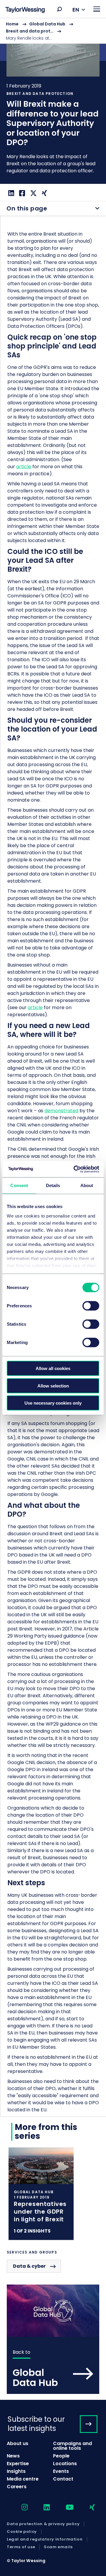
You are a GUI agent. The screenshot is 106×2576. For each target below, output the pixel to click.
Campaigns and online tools (72, 2446)
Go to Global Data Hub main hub (53, 2339)
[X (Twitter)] (33, 193)
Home (12, 24)
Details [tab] (53, 1185)
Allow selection (53, 1386)
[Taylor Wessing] (25, 10)
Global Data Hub (47, 24)
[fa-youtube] (64, 2508)
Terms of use (21, 2547)
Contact (63, 2479)
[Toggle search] (59, 9)
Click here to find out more (41, 2194)
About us (18, 2443)
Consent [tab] (19, 1185)
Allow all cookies (53, 1368)
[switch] (91, 1306)
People (61, 2456)
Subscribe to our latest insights (36, 2424)
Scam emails (58, 2547)
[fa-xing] (87, 2508)
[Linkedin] (10, 193)
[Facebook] (21, 193)
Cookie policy (22, 2532)
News (13, 2456)
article (24, 467)
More (53, 101)
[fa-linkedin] (42, 2508)
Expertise (18, 2464)
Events (61, 2471)
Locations (65, 2464)
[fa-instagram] (19, 2508)
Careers (17, 2487)
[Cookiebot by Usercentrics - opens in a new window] (75, 1169)
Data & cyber (29, 2266)
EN (76, 10)
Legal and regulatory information (45, 2539)
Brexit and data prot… (30, 31)
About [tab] (87, 1185)
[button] (59, 9)
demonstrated (61, 1111)
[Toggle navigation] (97, 9)
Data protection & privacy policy (43, 2524)
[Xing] (44, 193)
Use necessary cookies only (53, 1403)
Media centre (23, 2479)
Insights (16, 2471)
